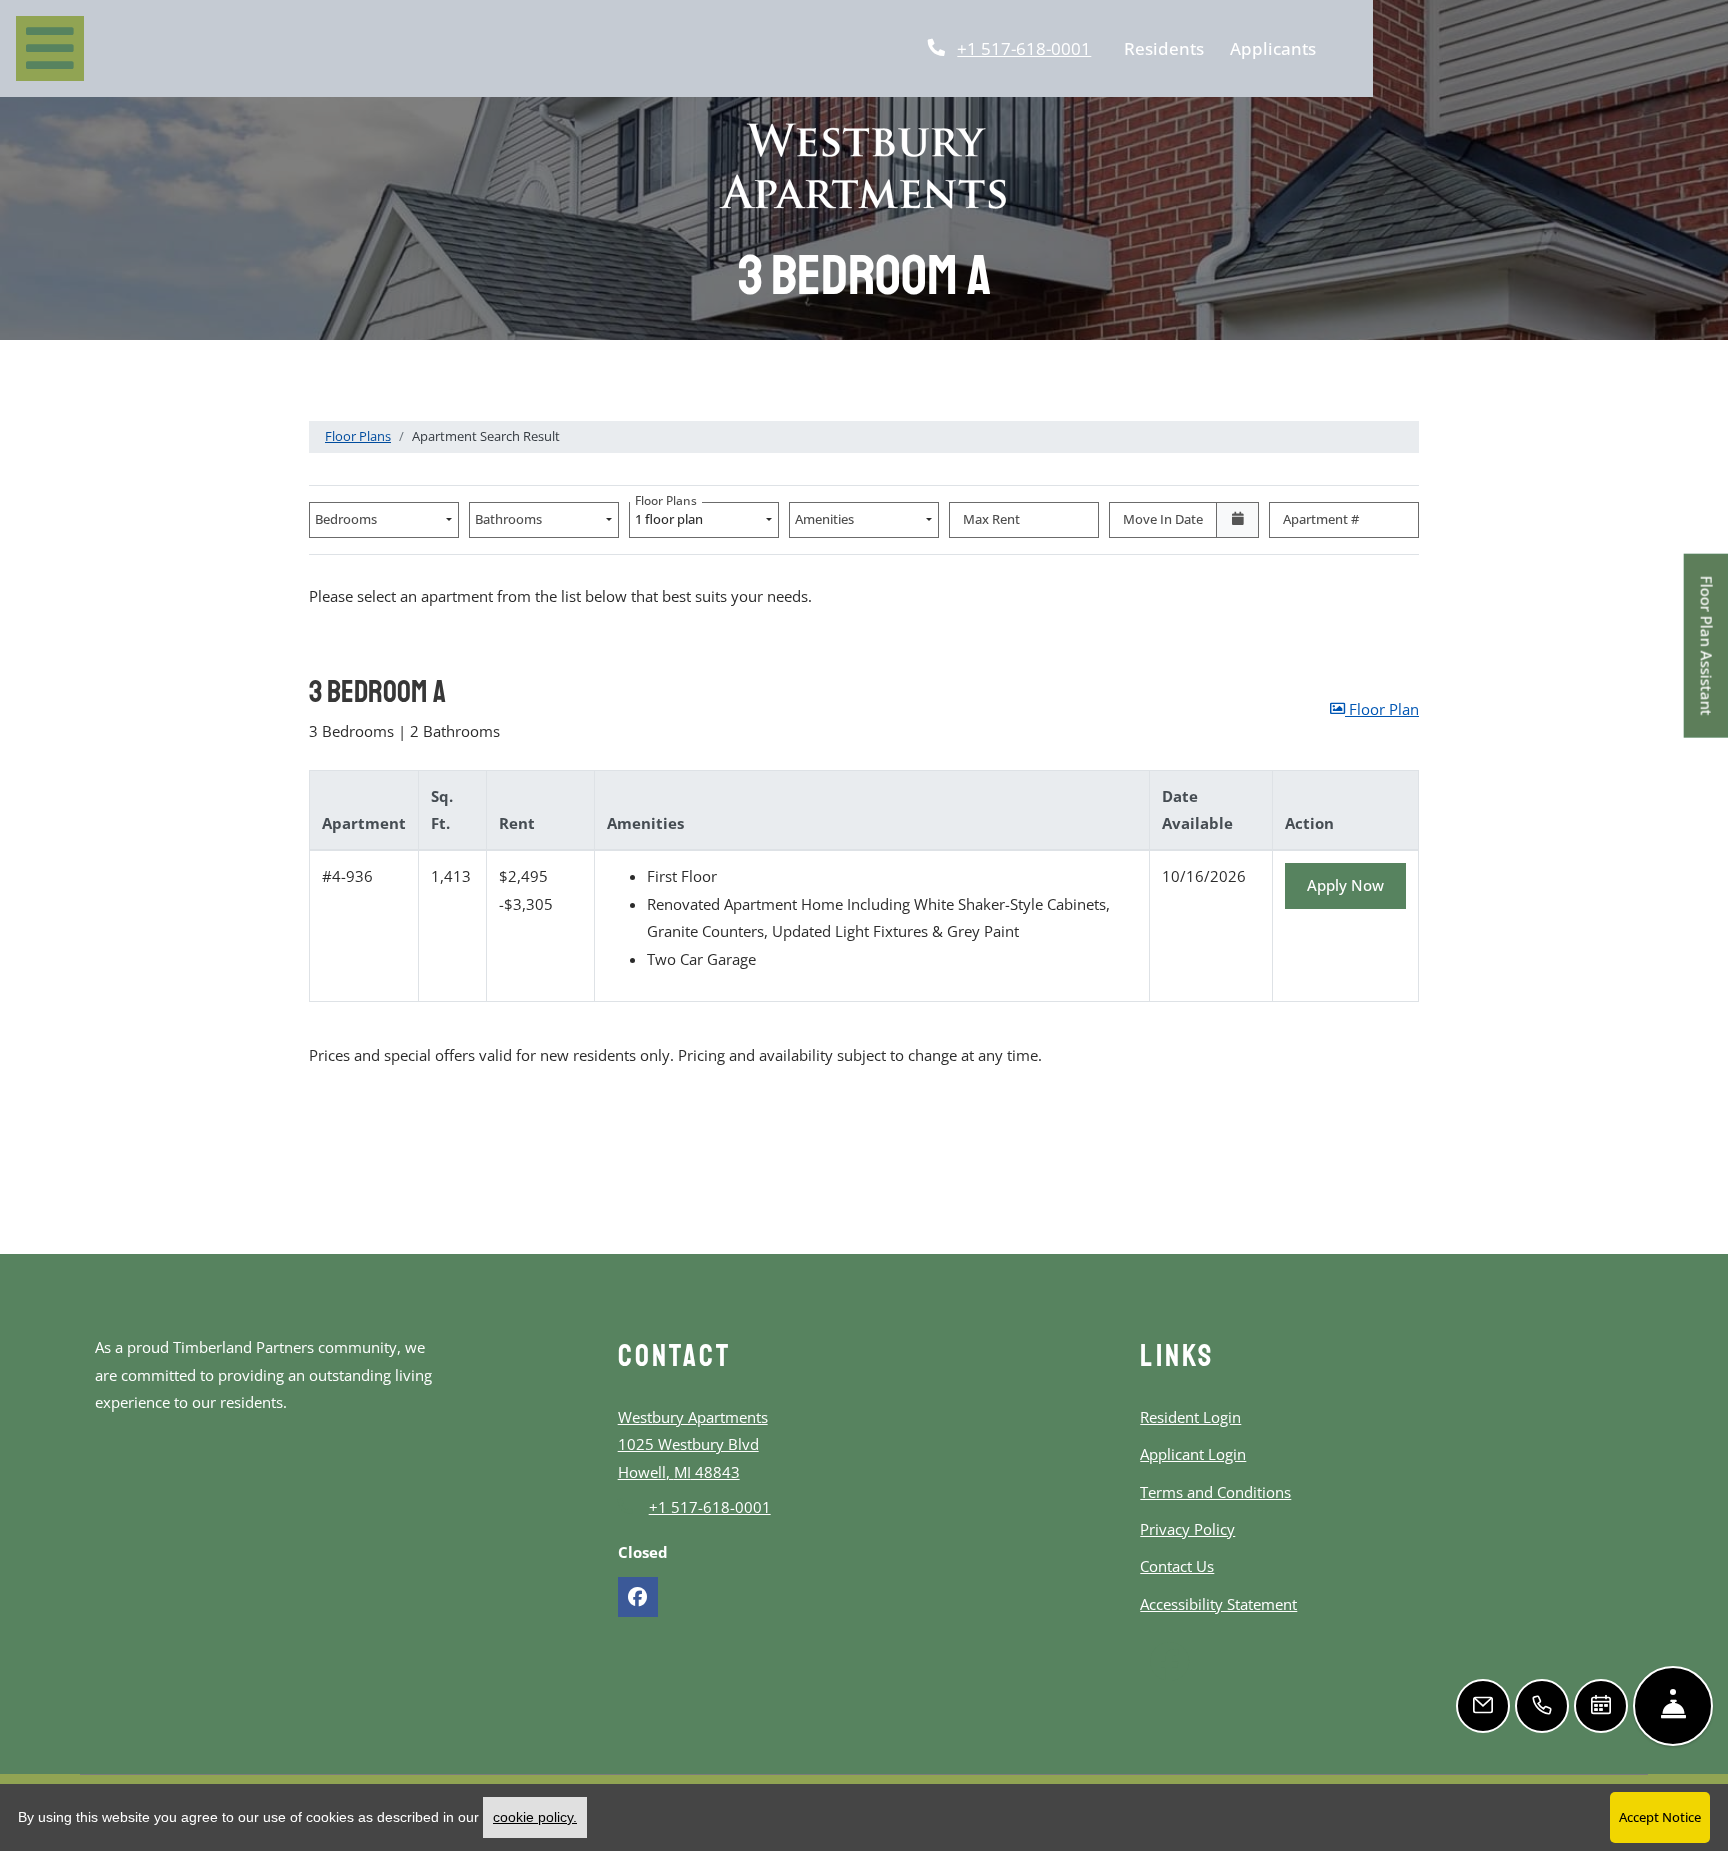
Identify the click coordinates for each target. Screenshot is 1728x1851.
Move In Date (1163, 519)
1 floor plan (672, 515)
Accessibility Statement (1218, 1603)
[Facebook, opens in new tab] (638, 1597)
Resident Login (1190, 1416)
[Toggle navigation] (50, 48)
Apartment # (1321, 519)
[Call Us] (1542, 1706)
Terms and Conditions (1215, 1491)
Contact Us (1177, 1566)
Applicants (1277, 47)
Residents (1168, 47)
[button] (1374, 709)
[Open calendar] (1237, 520)
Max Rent (991, 519)
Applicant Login (1193, 1453)
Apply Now (1356, 884)
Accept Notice (1660, 1817)
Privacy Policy (1187, 1528)
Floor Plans (358, 436)
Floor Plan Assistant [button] (1707, 657)
